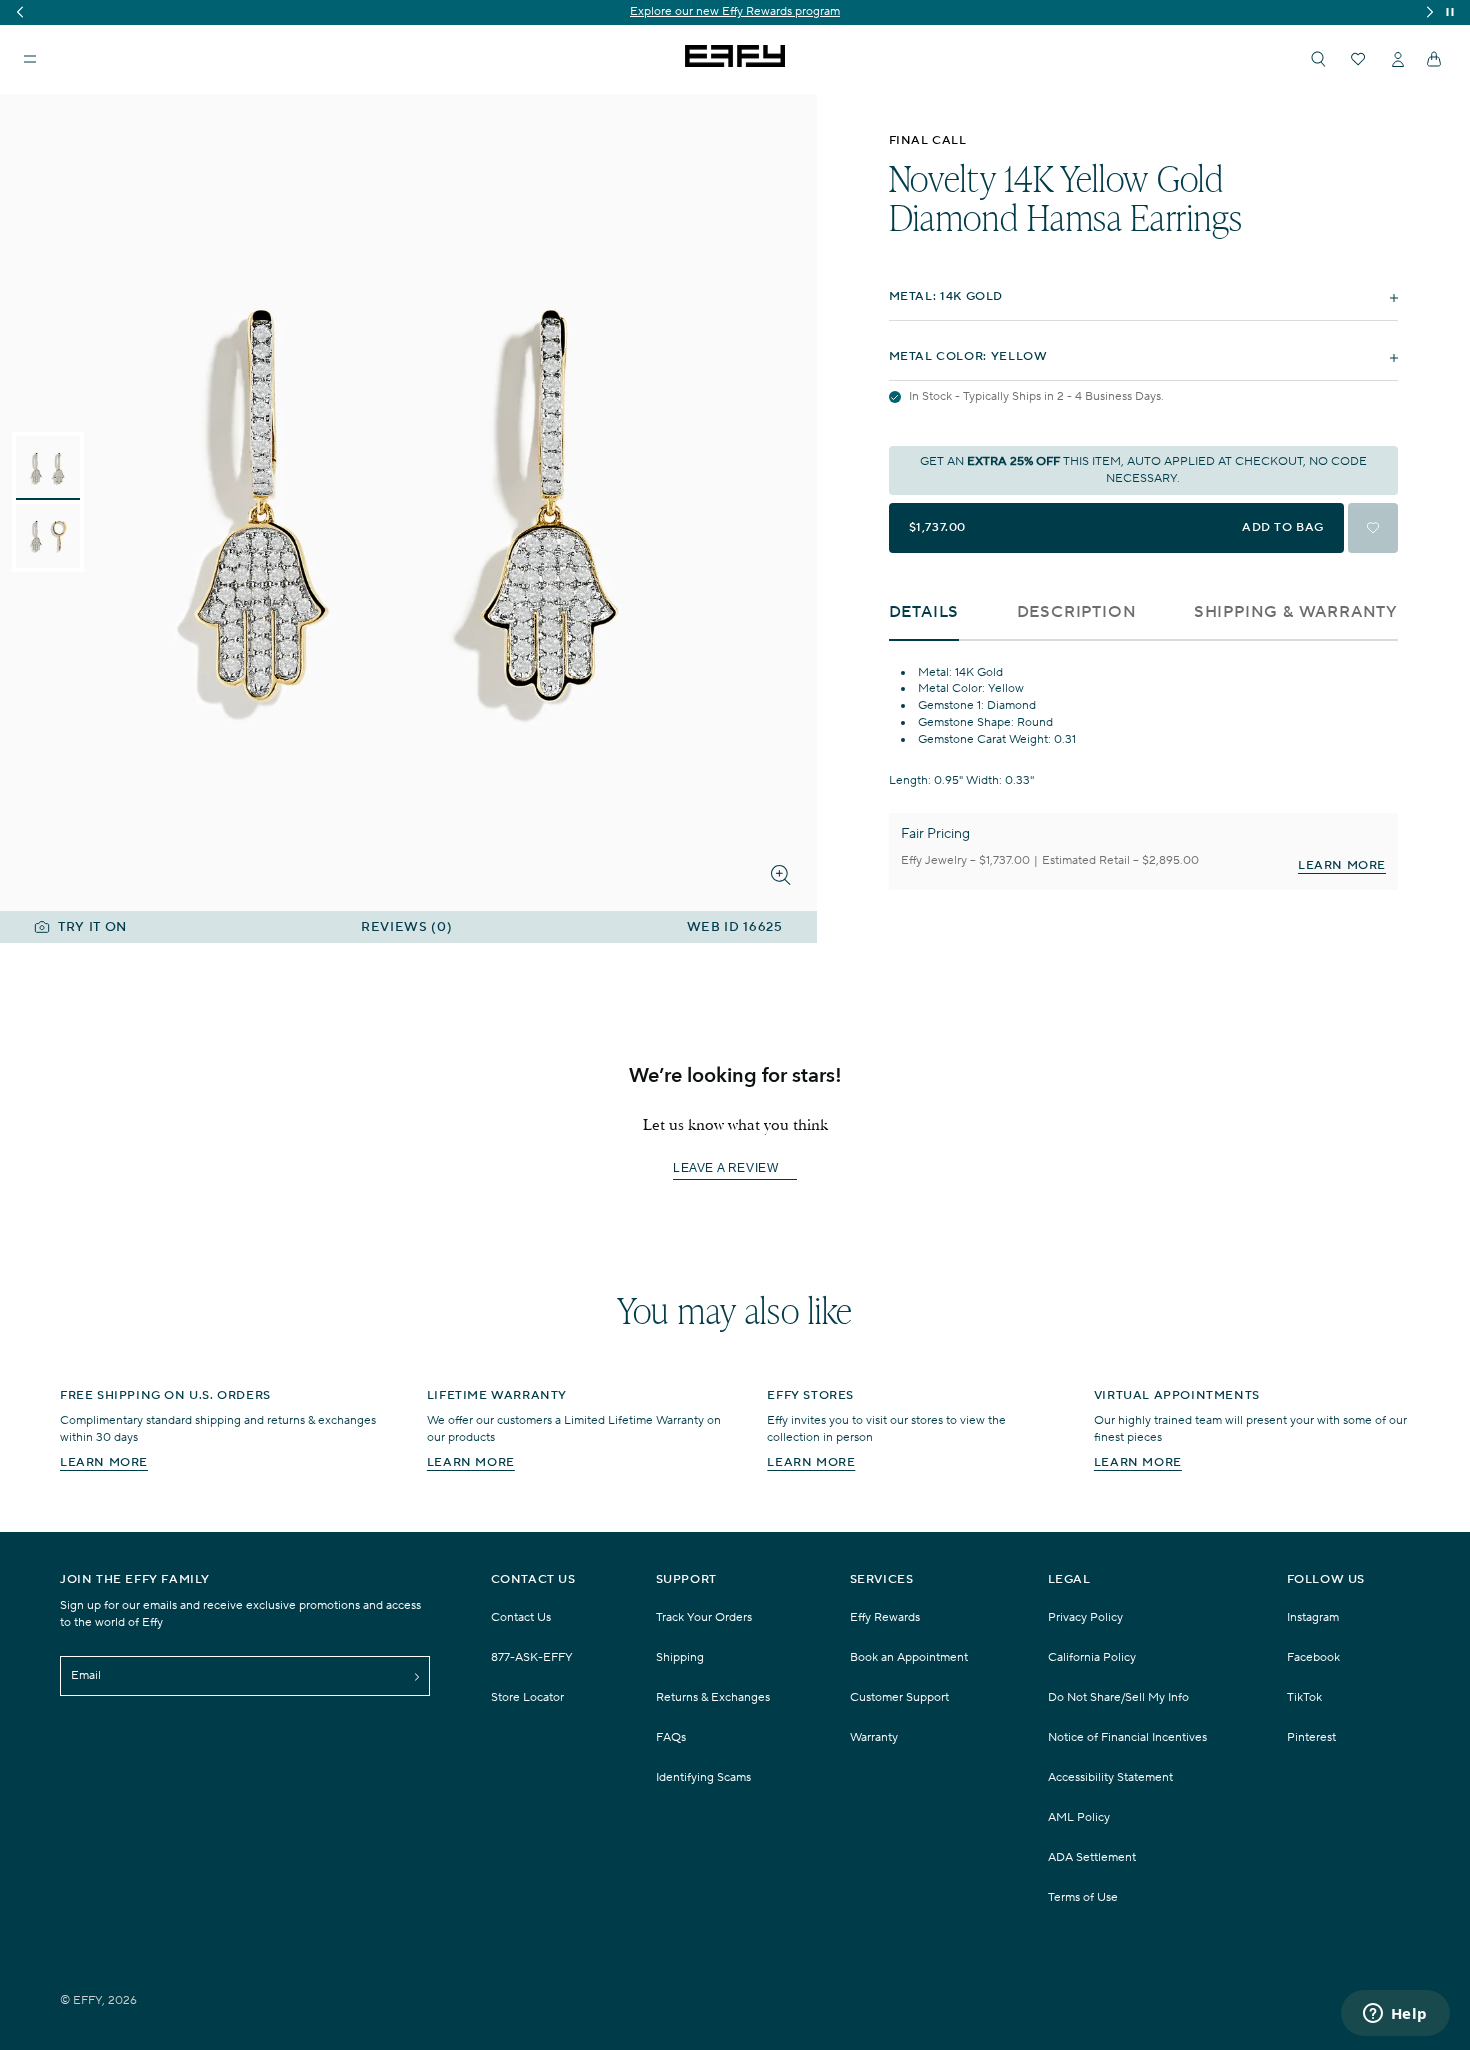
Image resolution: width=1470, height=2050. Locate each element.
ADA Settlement (1092, 1857)
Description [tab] (1077, 612)
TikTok (1304, 1697)
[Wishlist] (1358, 59)
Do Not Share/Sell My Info (1118, 1697)
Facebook (1313, 1657)
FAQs (671, 1737)
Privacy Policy (1085, 1617)
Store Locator (527, 1697)
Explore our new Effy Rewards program (725, 11)
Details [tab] (924, 612)
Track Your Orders (704, 1617)
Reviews (406, 927)
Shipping (680, 1657)
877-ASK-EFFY (532, 1657)
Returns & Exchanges (713, 1697)
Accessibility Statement (1110, 1777)
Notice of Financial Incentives (1127, 1737)
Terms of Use (1083, 1897)
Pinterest (1311, 1737)
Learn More (1342, 865)
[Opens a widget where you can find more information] (1395, 2015)
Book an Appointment (909, 1657)
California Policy (1092, 1657)
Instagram (1313, 1617)
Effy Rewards (885, 1617)
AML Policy (1079, 1817)
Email (86, 1675)
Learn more (104, 1462)
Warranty (874, 1737)
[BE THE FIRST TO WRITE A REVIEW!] (735, 1204)
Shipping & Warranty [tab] (1296, 612)
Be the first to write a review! (735, 1169)
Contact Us (521, 1617)
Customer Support (899, 1697)
